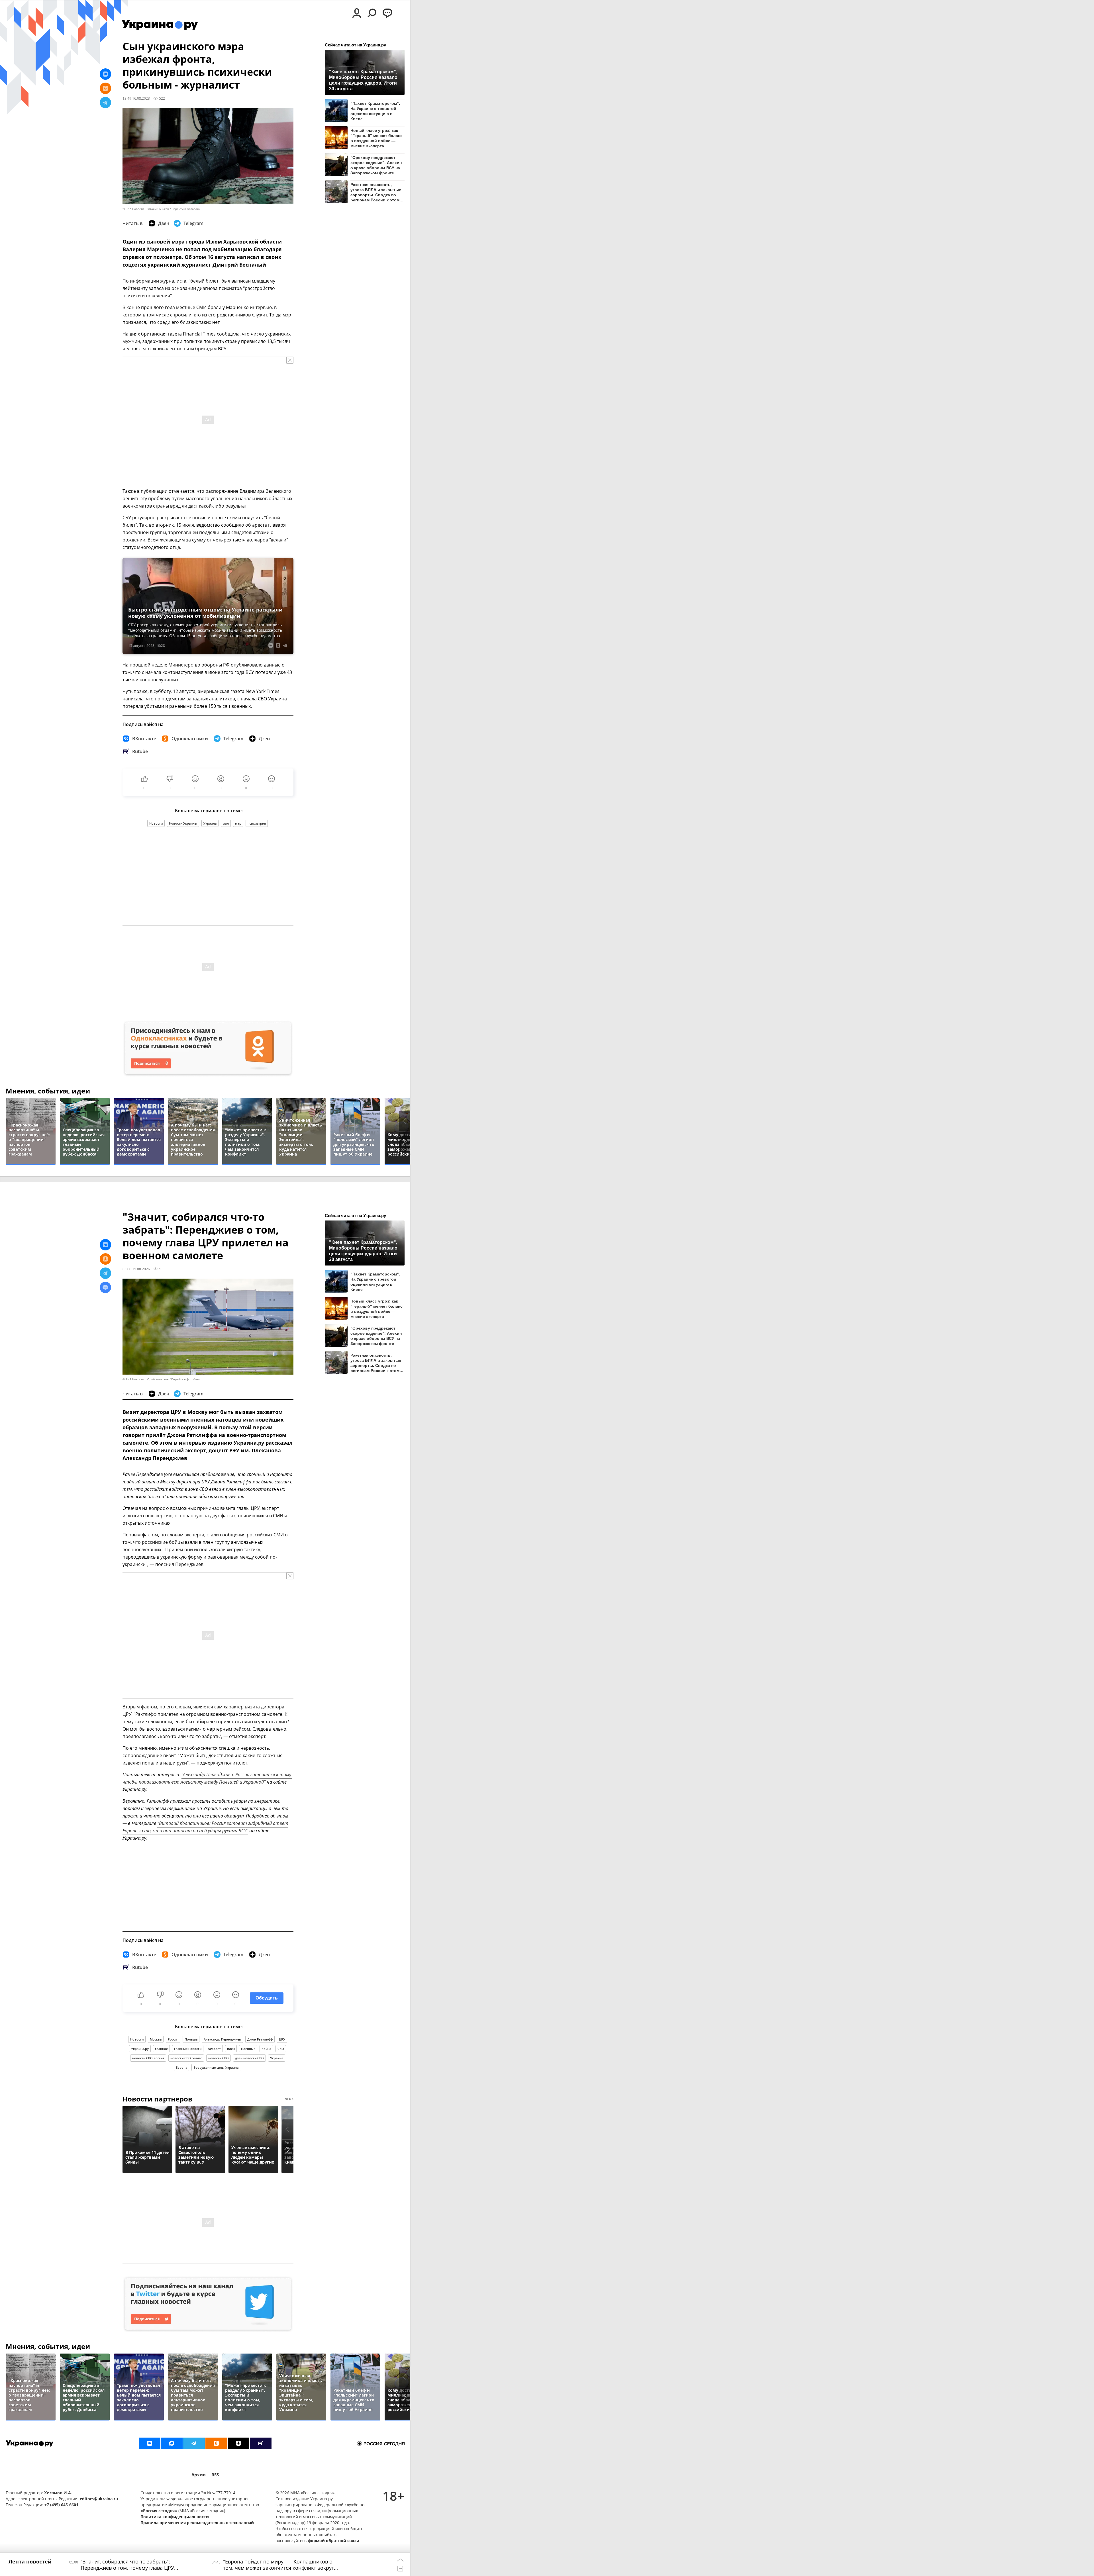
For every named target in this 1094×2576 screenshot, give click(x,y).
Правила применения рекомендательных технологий (197, 2523)
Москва (156, 2039)
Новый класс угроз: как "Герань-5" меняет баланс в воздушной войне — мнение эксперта (376, 138)
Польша (191, 2039)
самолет (214, 2049)
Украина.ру (140, 2049)
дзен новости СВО (249, 2058)
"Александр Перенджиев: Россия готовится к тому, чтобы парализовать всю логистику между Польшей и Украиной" (207, 1778)
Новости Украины (183, 823)
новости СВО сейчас (186, 2058)
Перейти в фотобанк (186, 209)
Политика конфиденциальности (175, 2517)
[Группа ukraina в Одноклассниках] (216, 2443)
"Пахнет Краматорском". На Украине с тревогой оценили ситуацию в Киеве (375, 111)
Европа (181, 2067)
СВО (281, 2049)
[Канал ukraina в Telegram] (194, 2443)
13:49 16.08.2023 (136, 98)
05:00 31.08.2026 (136, 1269)
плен (231, 2049)
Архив (199, 2475)
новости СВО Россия (148, 2058)
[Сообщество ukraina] (172, 2443)
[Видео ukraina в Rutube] (261, 2443)
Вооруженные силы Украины (216, 2067)
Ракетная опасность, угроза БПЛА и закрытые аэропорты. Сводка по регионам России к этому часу (376, 192)
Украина (210, 823)
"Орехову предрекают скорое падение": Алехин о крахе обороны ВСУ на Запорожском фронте (376, 165)
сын (226, 823)
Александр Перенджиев (222, 2039)
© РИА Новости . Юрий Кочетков (146, 1379)
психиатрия (257, 823)
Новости (156, 823)
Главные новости (188, 2049)
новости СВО (219, 2058)
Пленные (248, 2049)
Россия (173, 2039)
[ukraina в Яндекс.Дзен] (238, 2443)
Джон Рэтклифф (260, 2039)
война (266, 2049)
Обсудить (267, 1998)
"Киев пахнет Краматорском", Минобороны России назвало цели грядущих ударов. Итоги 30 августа (363, 80)
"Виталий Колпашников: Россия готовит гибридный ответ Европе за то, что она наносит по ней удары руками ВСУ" (205, 1827)
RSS (215, 2475)
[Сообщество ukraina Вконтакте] (150, 2443)
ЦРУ (282, 2039)
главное (161, 2049)
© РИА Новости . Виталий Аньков (146, 209)
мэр (238, 823)
